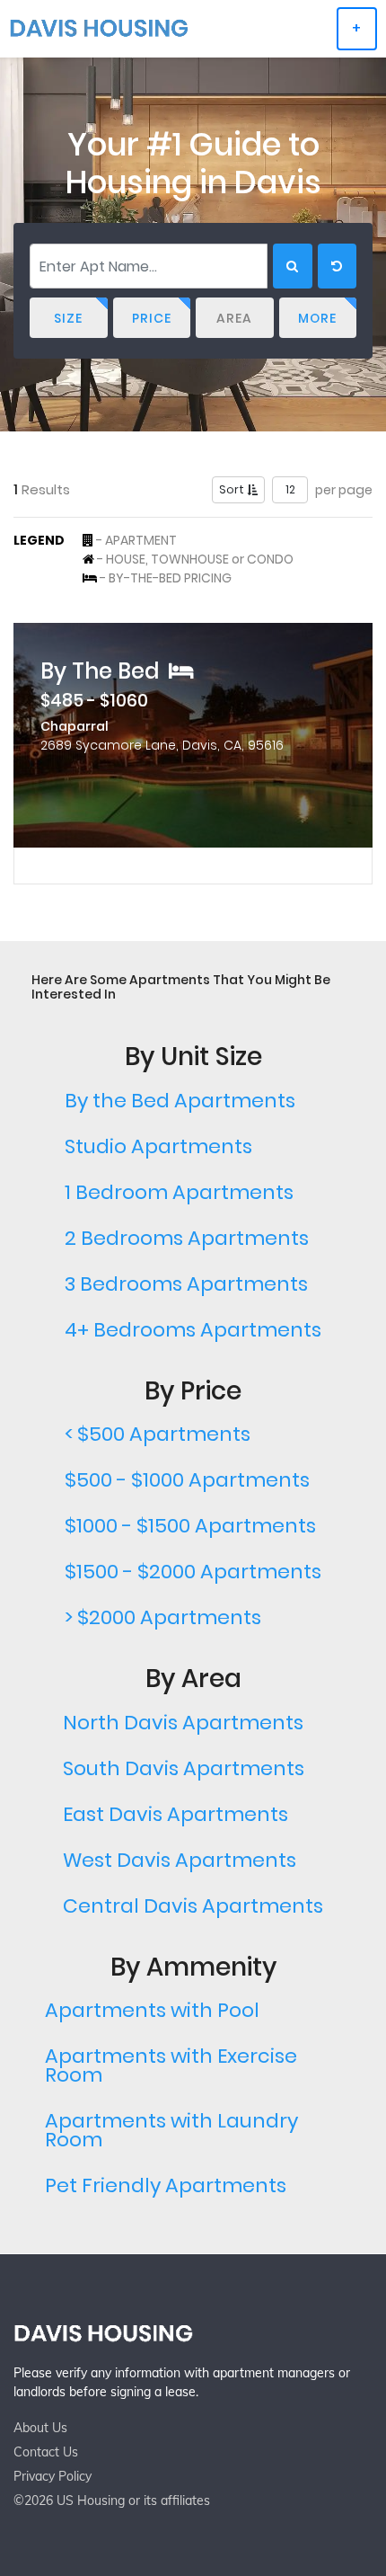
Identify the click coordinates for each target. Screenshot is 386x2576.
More (317, 318)
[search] (293, 266)
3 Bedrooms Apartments (186, 1284)
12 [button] (290, 489)
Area (234, 318)
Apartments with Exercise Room (171, 2065)
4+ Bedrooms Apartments (193, 1330)
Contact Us (46, 2452)
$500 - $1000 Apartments (187, 1480)
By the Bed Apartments (180, 1101)
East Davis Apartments (175, 1814)
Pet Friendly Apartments (166, 2185)
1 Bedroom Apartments (179, 1192)
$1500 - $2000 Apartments (193, 1572)
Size (68, 318)
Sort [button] (233, 489)
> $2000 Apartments (163, 1617)
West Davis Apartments (180, 1860)
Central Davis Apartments (193, 1906)
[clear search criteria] (337, 266)
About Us (40, 2428)
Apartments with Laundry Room (171, 2130)
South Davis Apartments (184, 1768)
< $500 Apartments (158, 1434)
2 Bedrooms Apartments (187, 1238)
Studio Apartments (158, 1146)
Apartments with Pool (152, 2010)
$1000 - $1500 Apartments (190, 1526)
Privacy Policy (53, 2476)
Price (152, 318)
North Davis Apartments (183, 1723)
